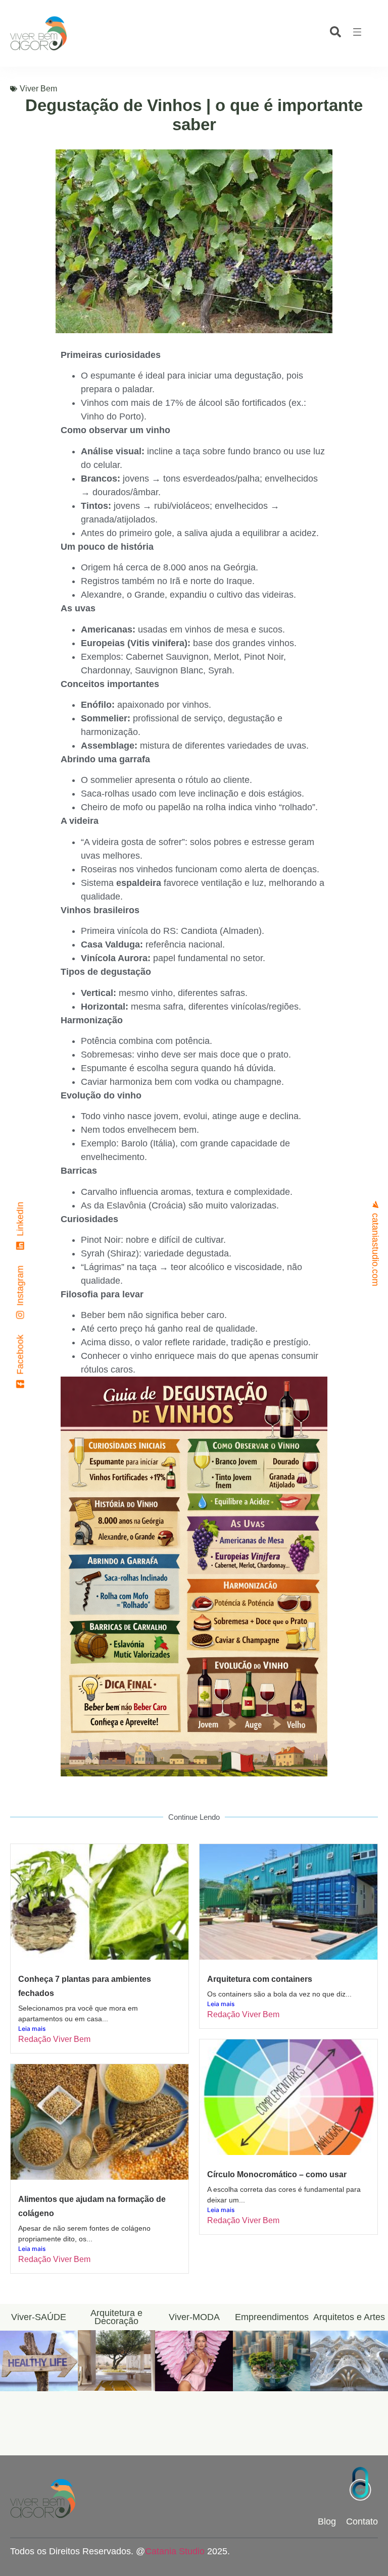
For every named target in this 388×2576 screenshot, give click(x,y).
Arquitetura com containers (260, 1979)
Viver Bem (38, 89)
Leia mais (32, 2029)
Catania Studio (175, 2551)
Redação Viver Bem (54, 2039)
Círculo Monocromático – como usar (277, 2174)
